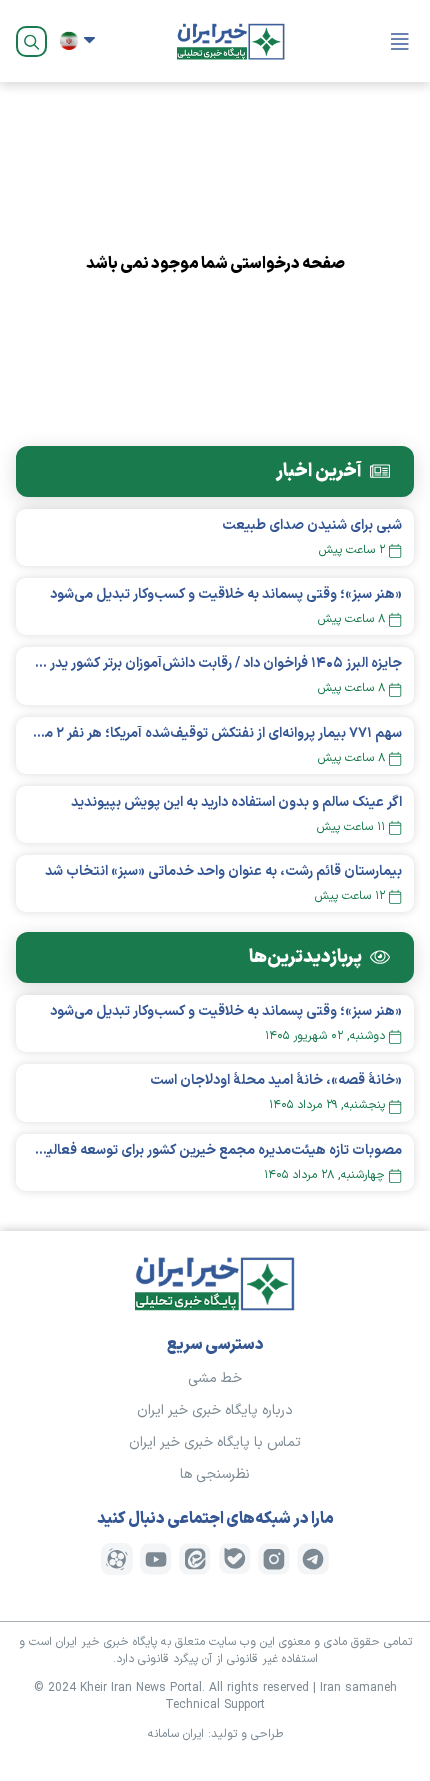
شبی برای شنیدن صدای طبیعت (312, 525)
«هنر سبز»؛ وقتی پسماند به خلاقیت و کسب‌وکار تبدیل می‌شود (226, 594)
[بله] (235, 1559)
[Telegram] (313, 1559)
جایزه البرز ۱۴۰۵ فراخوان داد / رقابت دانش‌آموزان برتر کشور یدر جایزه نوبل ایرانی (215, 663)
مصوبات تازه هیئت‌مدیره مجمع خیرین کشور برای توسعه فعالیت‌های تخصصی (215, 1150)
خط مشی (215, 1378)
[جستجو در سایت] (31, 41)
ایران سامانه (176, 1734)
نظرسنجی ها (215, 1474)
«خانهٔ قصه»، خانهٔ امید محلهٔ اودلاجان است (276, 1080)
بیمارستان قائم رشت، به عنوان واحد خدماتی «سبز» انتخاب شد (223, 871)
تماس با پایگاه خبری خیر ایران (215, 1442)
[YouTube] (156, 1559)
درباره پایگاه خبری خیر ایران (215, 1410)
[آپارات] (117, 1559)
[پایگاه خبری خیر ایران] (231, 41)
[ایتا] (195, 1559)
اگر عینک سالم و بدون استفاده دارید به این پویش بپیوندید (236, 802)
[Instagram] (274, 1559)
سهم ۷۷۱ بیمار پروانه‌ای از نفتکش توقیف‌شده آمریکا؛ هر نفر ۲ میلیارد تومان (215, 733)
